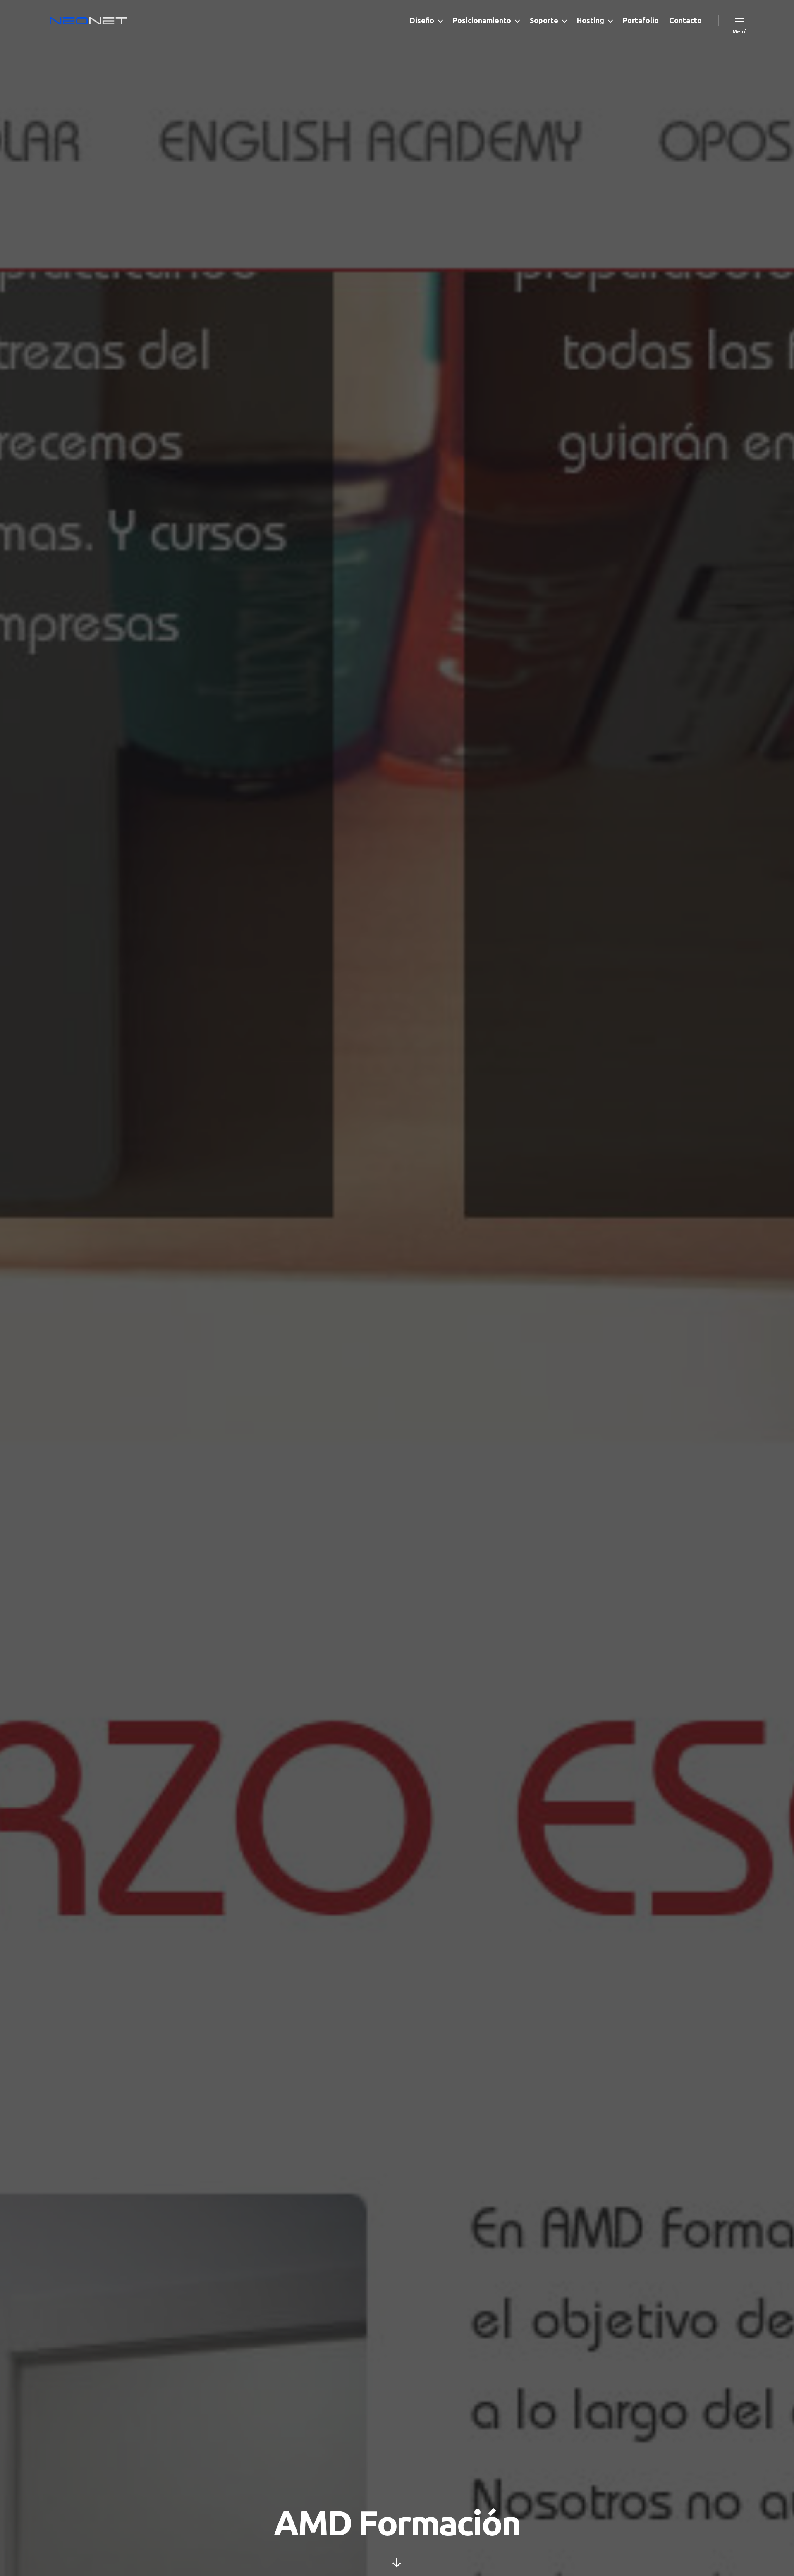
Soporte (544, 20)
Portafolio (641, 20)
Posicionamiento (482, 20)
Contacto (685, 20)
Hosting (591, 20)
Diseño (422, 20)
